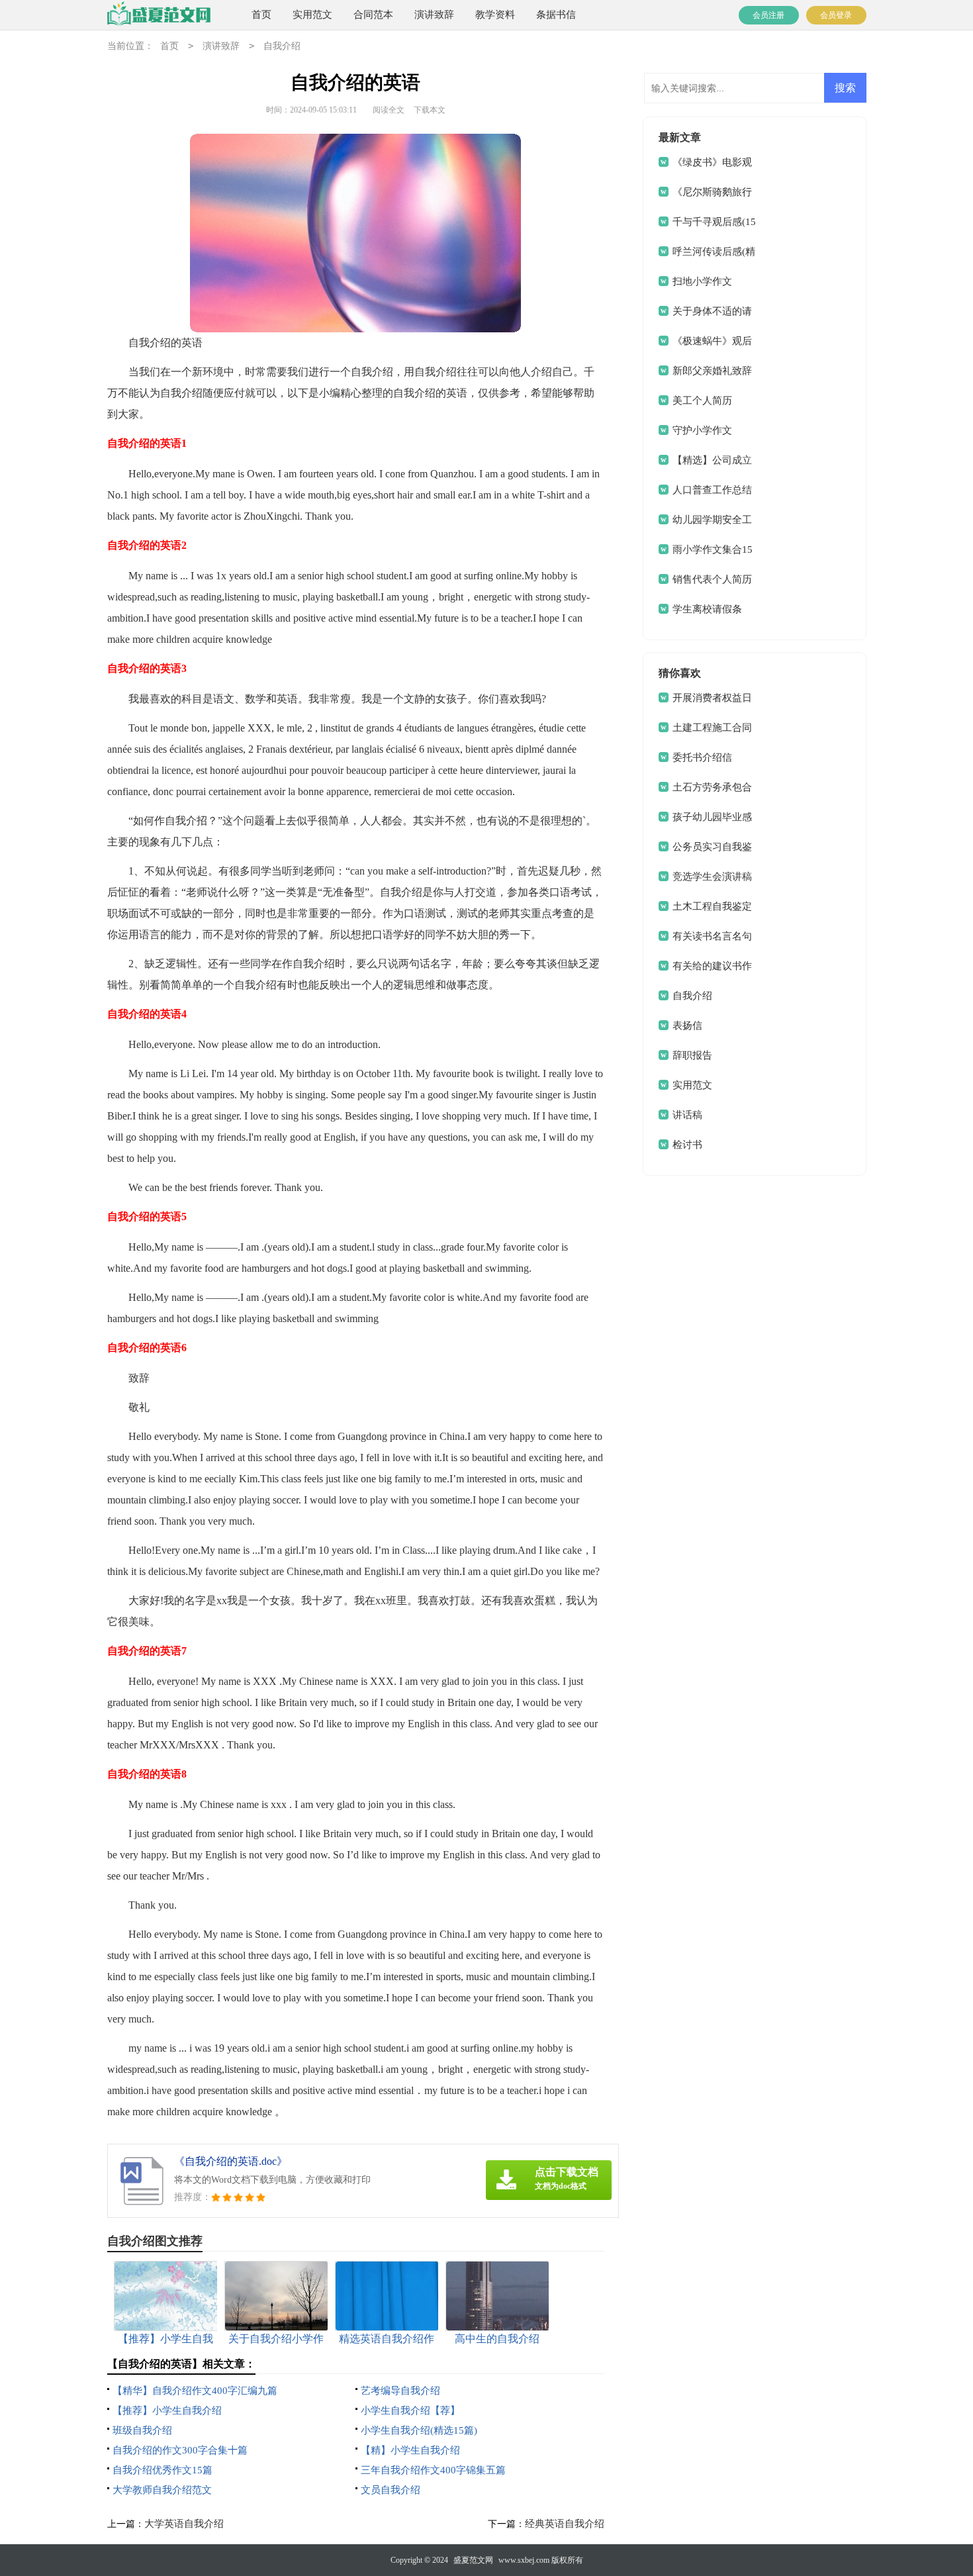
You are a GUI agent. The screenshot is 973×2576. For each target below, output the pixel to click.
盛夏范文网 (473, 2560)
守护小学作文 (702, 430)
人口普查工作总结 (712, 490)
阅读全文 (389, 110)
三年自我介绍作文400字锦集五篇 (433, 2470)
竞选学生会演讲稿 (712, 877)
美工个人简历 (702, 401)
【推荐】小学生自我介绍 (167, 2410)
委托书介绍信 (702, 757)
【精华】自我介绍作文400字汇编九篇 (195, 2391)
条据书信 (556, 15)
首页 (261, 15)
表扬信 (687, 1026)
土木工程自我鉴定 (712, 906)
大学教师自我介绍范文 (162, 2490)
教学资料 (495, 15)
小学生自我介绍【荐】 (410, 2410)
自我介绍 (282, 46)
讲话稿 (687, 1115)
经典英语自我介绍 (565, 2524)
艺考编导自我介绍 (400, 2391)
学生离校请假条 (707, 609)
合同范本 (373, 15)
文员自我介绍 (391, 2490)
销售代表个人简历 (712, 579)
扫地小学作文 (702, 281)
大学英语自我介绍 (184, 2524)
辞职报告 (692, 1055)
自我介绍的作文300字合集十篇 (180, 2450)
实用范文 (312, 15)
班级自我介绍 (142, 2430)
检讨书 (687, 1145)
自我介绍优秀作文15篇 (162, 2470)
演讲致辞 (434, 15)
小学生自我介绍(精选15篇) (419, 2430)
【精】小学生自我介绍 (410, 2450)
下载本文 (430, 110)
